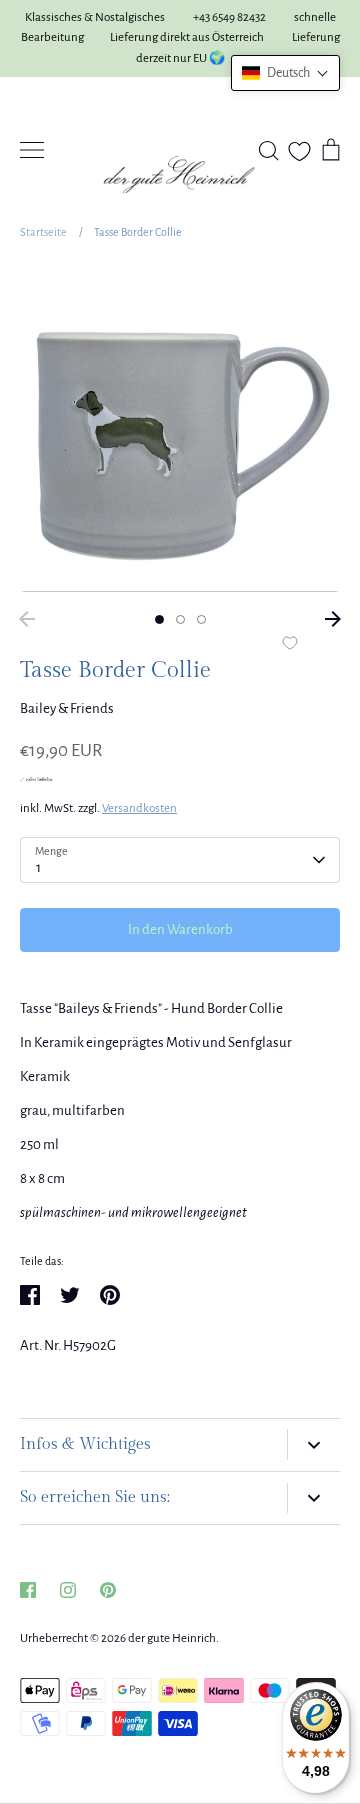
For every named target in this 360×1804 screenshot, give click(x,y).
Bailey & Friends (67, 708)
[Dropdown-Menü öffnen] (313, 1444)
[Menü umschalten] (32, 150)
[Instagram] (68, 1590)
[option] (180, 432)
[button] (285, 73)
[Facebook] (28, 1590)
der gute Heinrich (172, 1638)
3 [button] (201, 619)
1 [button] (159, 619)
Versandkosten (139, 808)
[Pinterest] (108, 1590)
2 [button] (180, 619)
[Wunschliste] (299, 151)
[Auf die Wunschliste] (290, 645)
